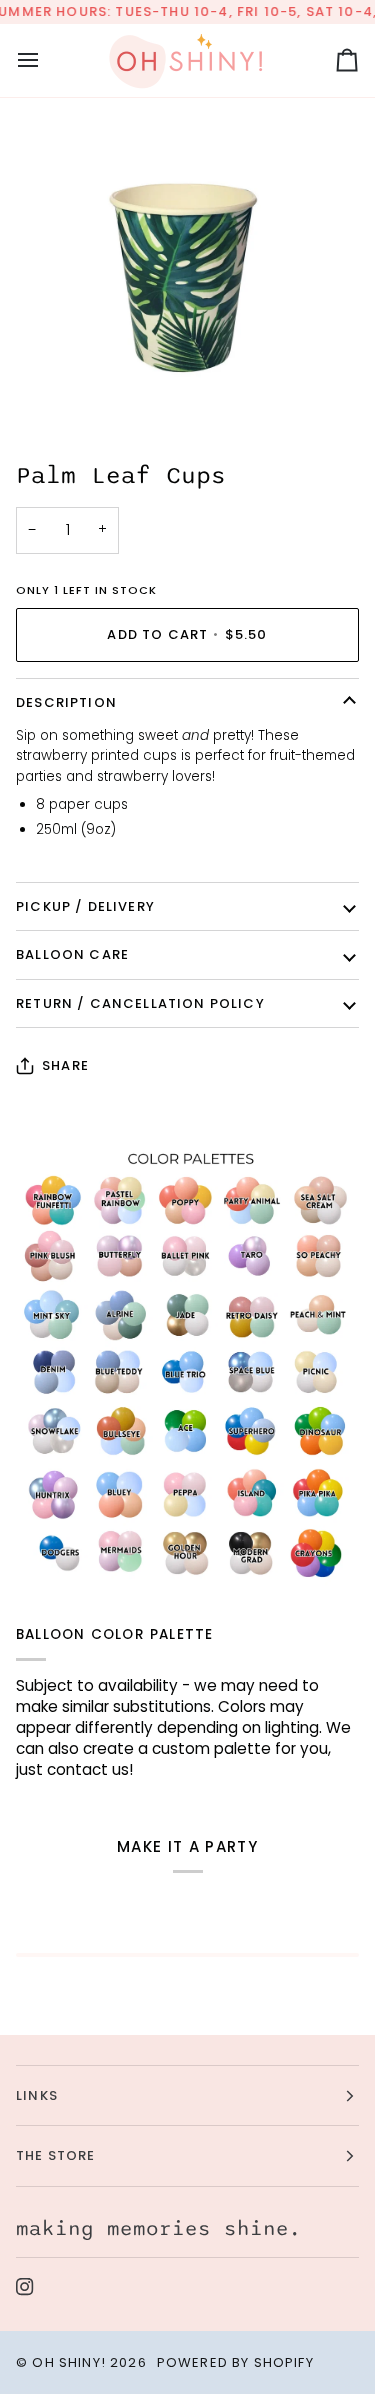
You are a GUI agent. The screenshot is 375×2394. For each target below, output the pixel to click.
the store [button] (56, 2155)
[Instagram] (25, 2287)
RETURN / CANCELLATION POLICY (140, 1003)
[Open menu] (46, 60)
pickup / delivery (85, 906)
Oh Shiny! (69, 2362)
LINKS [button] (37, 2095)
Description (66, 702)
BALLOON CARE (72, 954)
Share (65, 1065)
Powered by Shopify (235, 2362)
